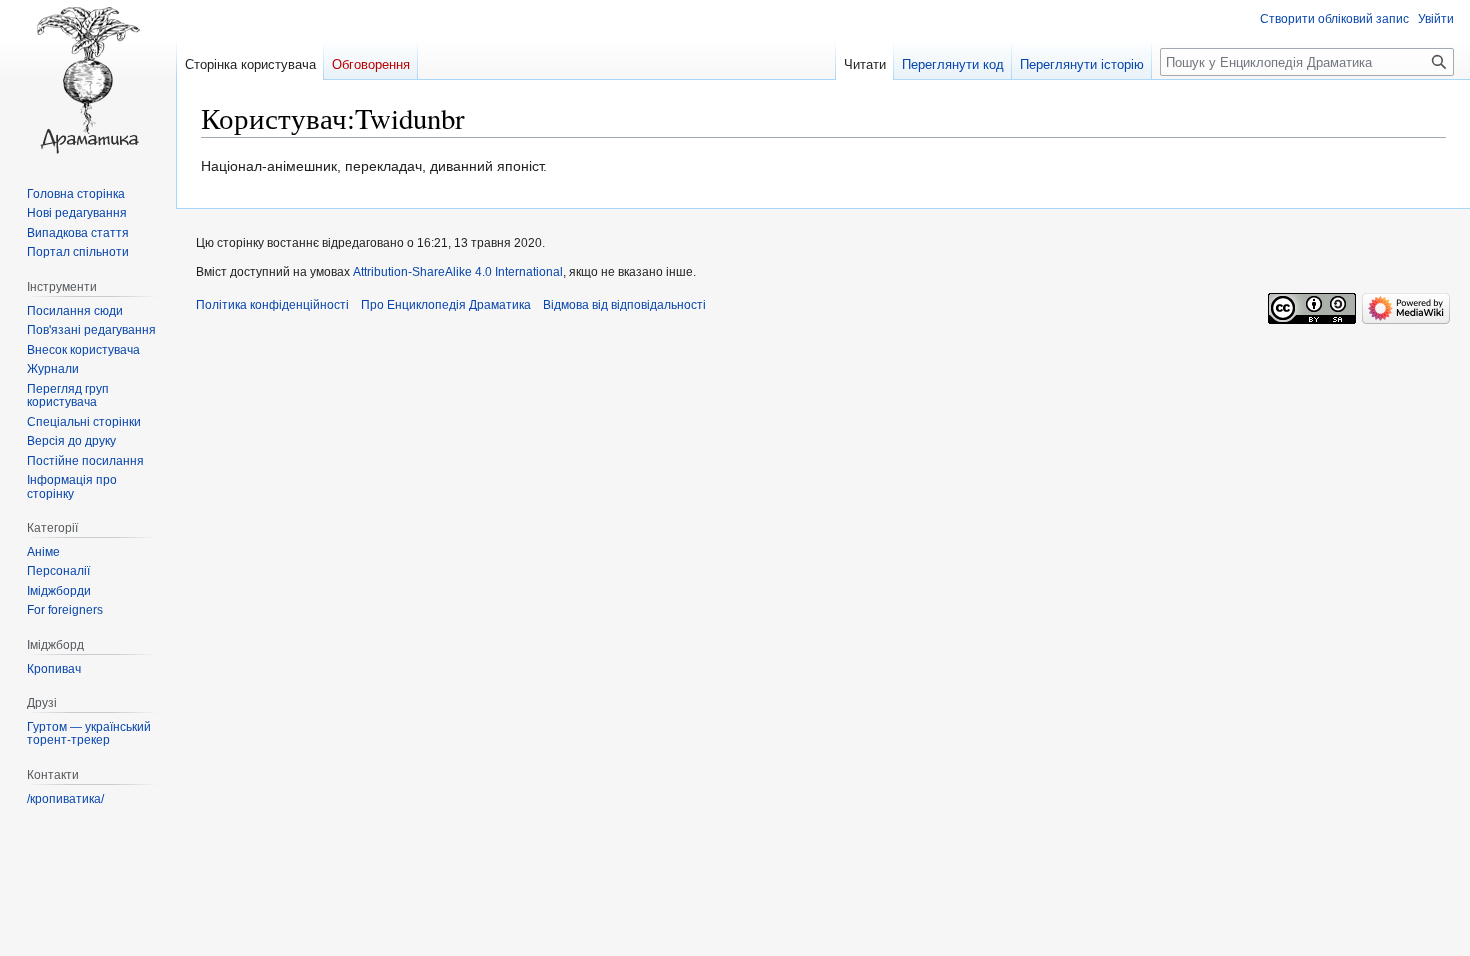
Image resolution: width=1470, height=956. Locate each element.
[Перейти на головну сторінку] (88, 80)
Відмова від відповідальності (624, 305)
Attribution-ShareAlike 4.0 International (458, 272)
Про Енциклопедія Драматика (446, 305)
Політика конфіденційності (272, 305)
